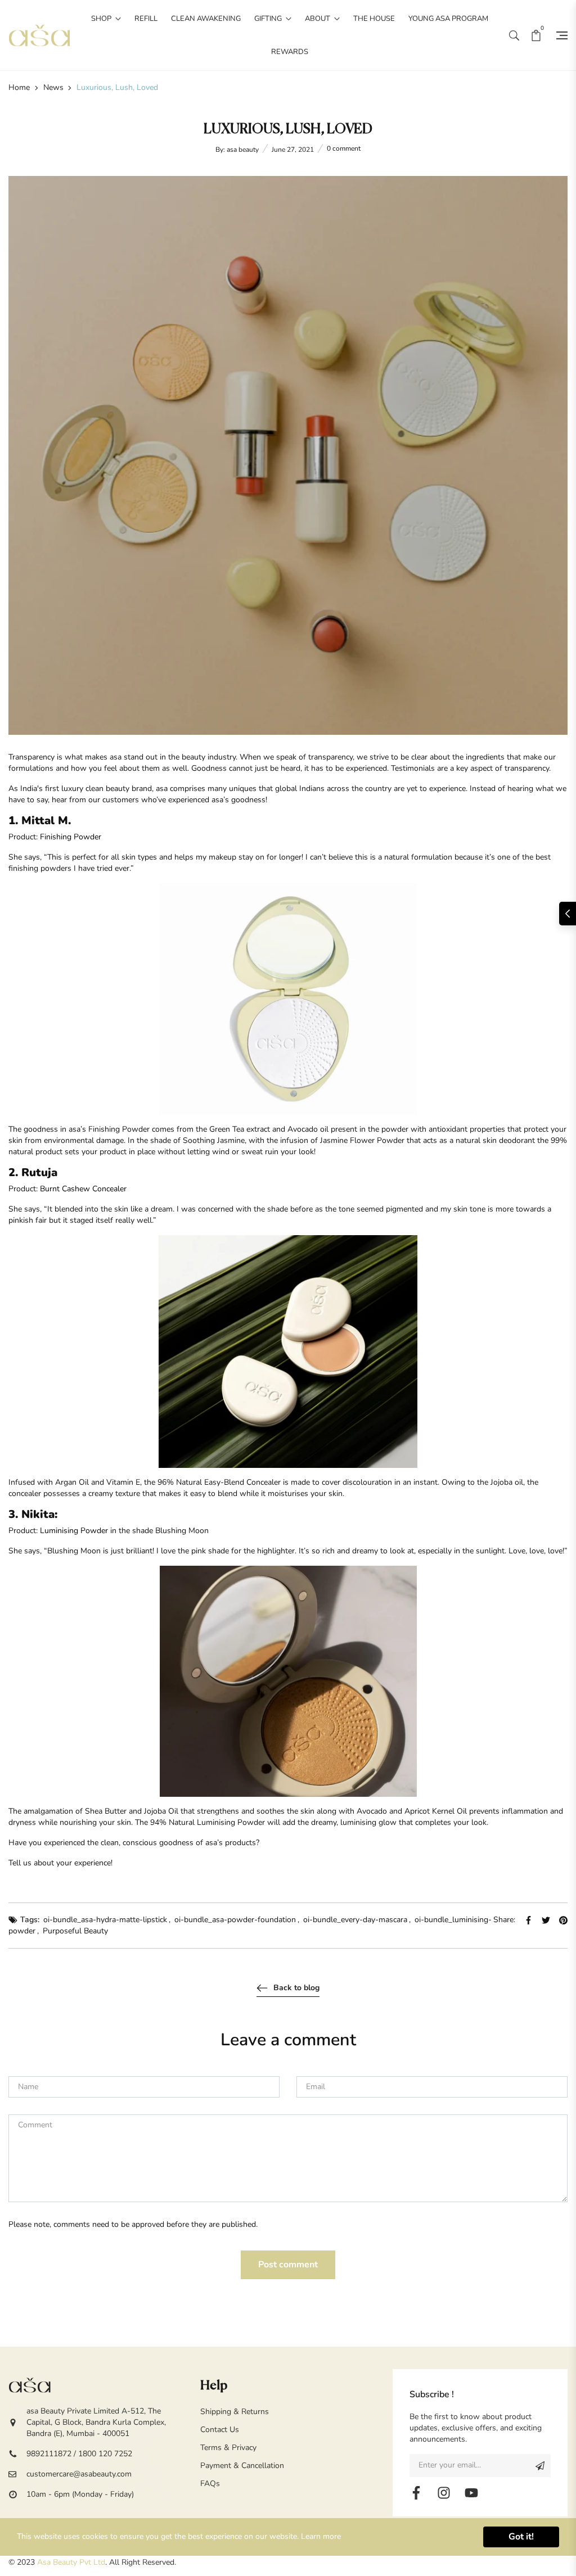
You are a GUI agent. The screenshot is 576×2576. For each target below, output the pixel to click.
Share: (504, 1920)
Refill (146, 19)
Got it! (521, 2537)
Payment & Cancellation (242, 2466)
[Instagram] (444, 2493)
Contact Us (220, 2430)
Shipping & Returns (235, 2412)
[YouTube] (471, 2493)
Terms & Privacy (228, 2448)
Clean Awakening (206, 19)
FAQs (210, 2484)
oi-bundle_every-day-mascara (355, 1920)
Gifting (269, 19)
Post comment (288, 2265)
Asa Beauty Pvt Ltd (71, 2562)
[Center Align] (540, 2466)
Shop (102, 19)
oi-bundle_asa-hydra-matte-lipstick (105, 1920)
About (318, 19)
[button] (514, 35)
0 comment (344, 148)
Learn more (321, 2536)
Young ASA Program (448, 19)
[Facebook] (416, 2493)
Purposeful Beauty (75, 1931)
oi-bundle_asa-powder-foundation (235, 1920)
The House (374, 19)
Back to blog (296, 1988)
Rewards (290, 52)
